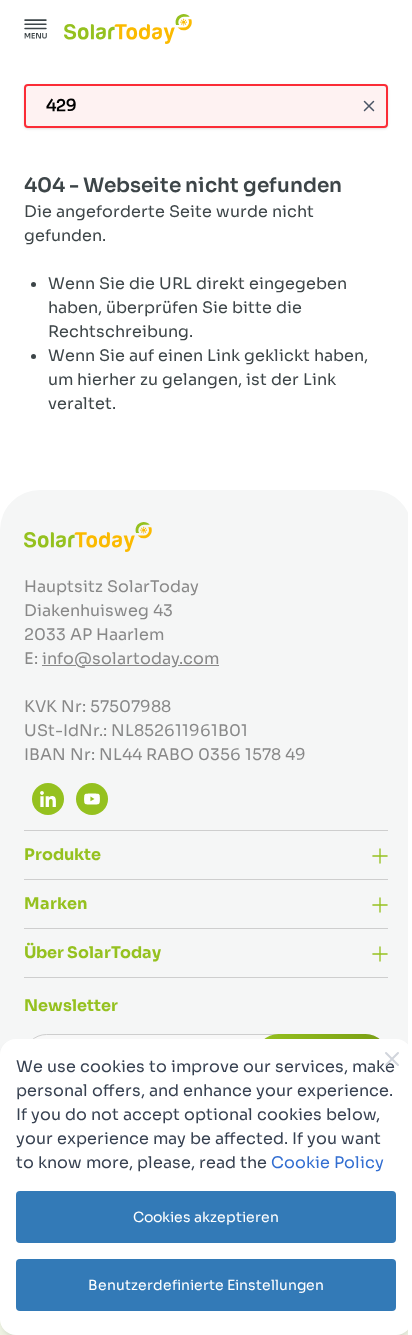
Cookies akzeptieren (206, 1217)
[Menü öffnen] (36, 29)
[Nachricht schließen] (369, 106)
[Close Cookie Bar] (392, 1059)
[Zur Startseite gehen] (128, 29)
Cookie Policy (327, 1162)
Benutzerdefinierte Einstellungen (206, 1285)
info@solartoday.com (130, 658)
